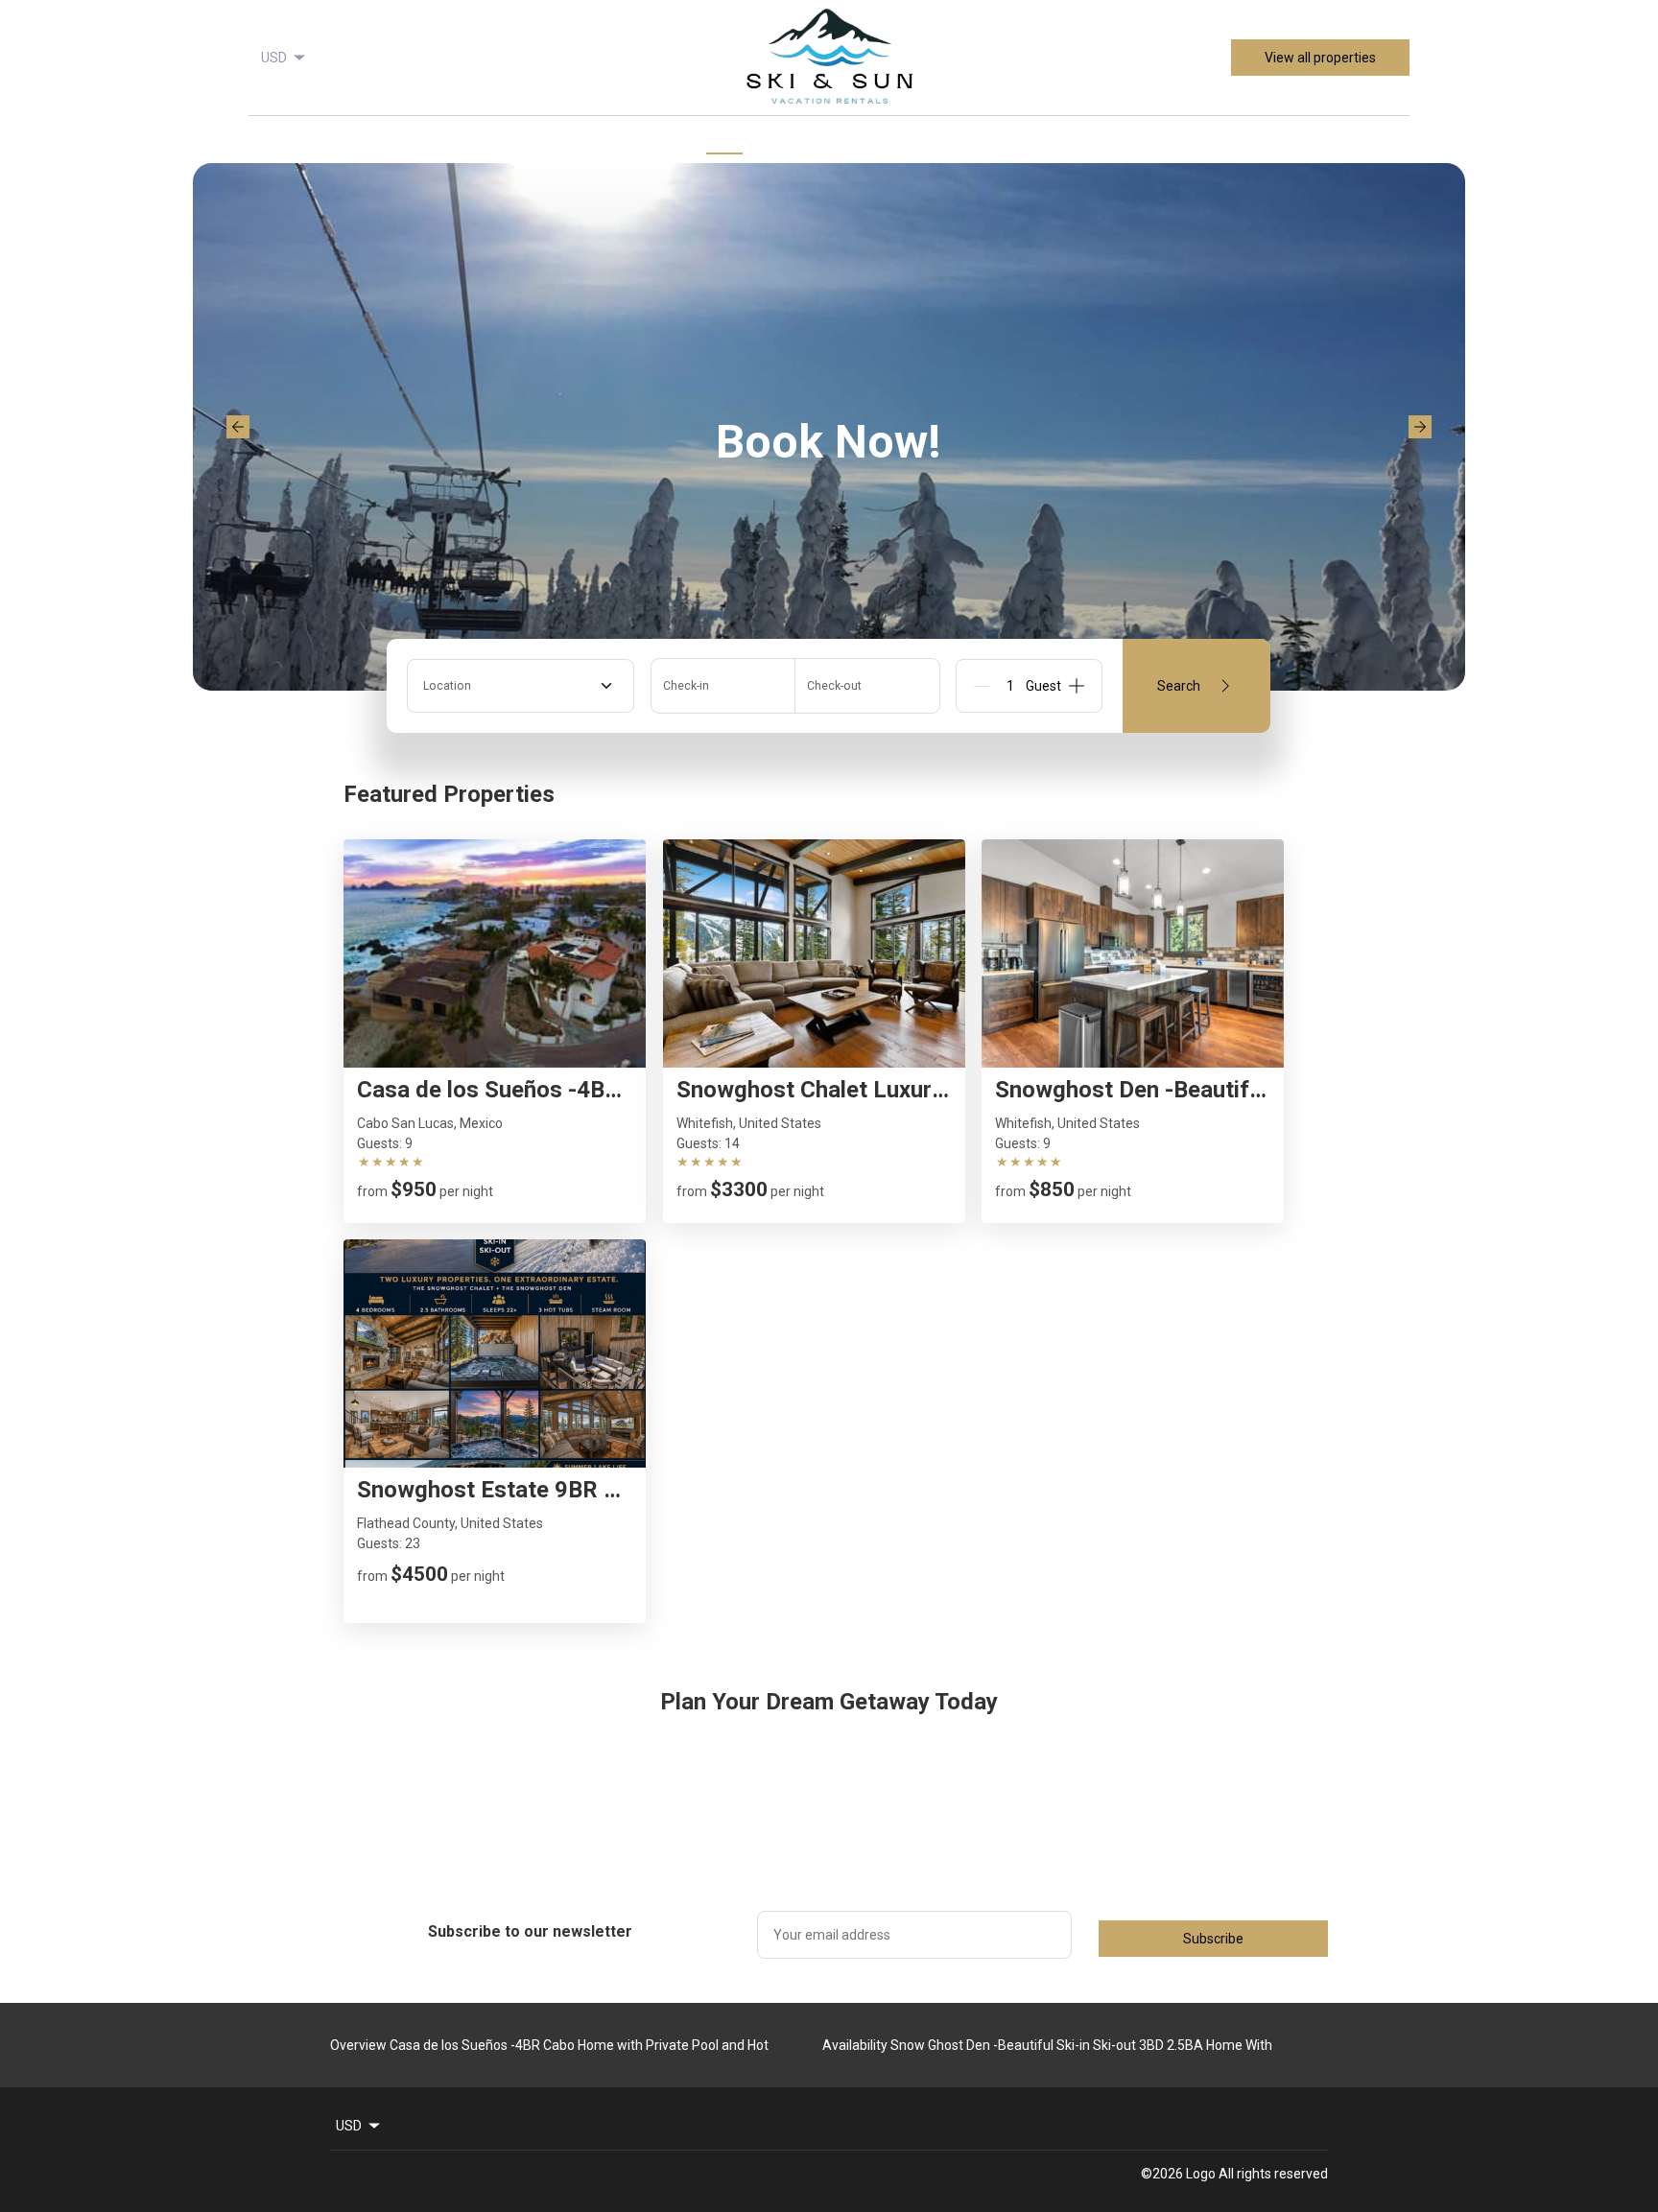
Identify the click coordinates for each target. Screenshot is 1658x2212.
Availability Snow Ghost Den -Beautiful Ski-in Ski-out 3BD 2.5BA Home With (1047, 2045)
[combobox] (521, 686)
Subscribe (1213, 1939)
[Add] (1077, 686)
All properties (821, 142)
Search (1179, 686)
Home (724, 143)
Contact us (933, 143)
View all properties (1320, 58)
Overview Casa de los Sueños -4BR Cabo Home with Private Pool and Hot (549, 2045)
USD (274, 58)
